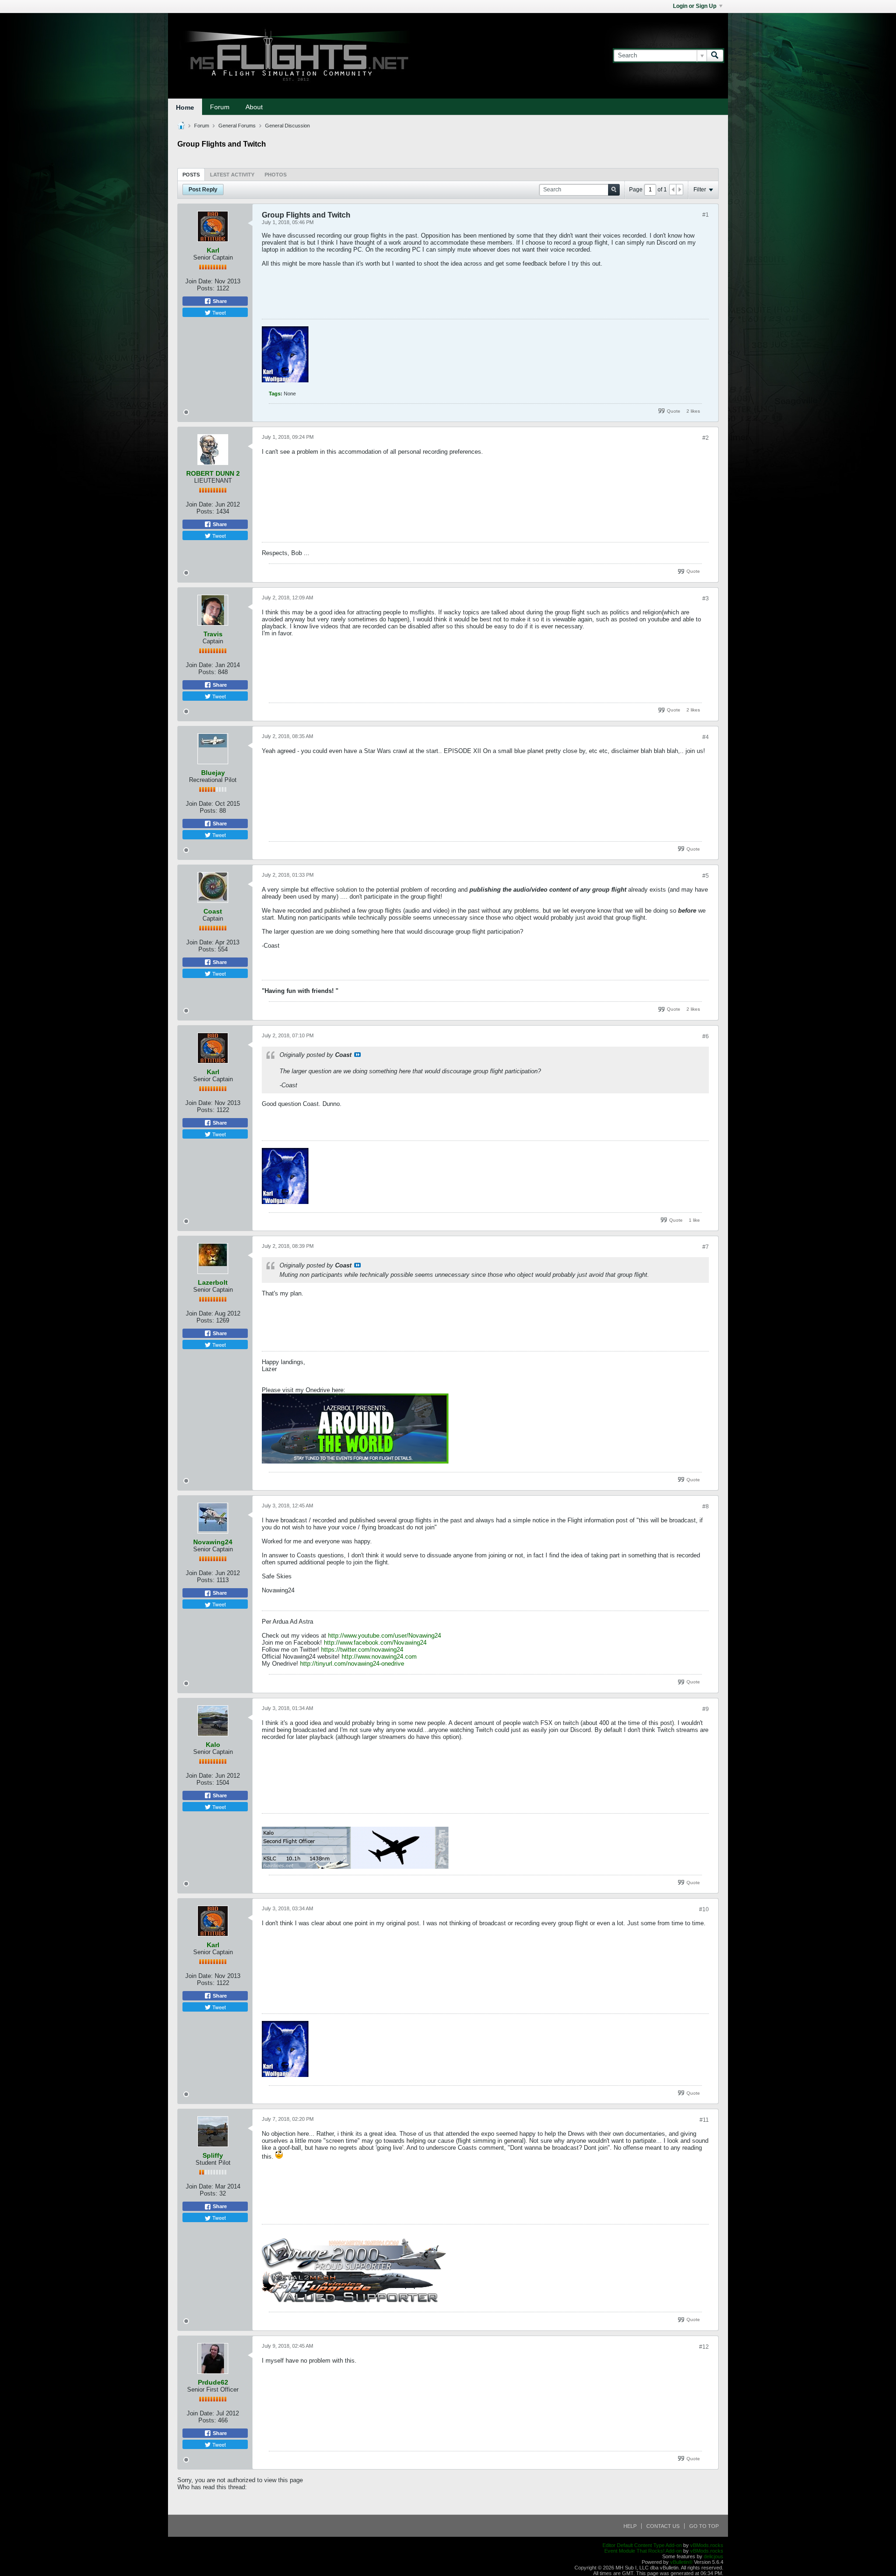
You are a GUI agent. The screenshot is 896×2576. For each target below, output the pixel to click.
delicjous (714, 2556)
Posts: (206, 288)
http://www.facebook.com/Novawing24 (375, 1643)
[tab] (191, 174)
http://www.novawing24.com (379, 1657)
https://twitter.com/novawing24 (362, 1650)
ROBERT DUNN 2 (213, 473)
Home (185, 107)
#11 (704, 2120)
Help (630, 2526)
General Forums (237, 126)
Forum (220, 107)
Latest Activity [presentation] (232, 175)
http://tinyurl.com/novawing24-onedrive (352, 1664)
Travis (213, 634)
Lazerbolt (213, 1282)
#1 (706, 215)
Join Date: (199, 281)
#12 (704, 2347)
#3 (706, 598)
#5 (706, 876)
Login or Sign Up (695, 6)
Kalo (213, 1745)
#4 (706, 737)
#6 (706, 1036)
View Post (357, 1055)
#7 (706, 1247)
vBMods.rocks (707, 2545)
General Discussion (287, 126)
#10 (704, 1909)
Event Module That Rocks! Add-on (643, 2551)
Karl (213, 250)
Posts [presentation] (191, 175)
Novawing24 (213, 1542)
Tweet (218, 312)
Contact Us (663, 2526)
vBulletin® (681, 2562)
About (254, 107)
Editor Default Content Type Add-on (642, 2545)
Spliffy (213, 2155)
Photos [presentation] (276, 175)
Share (219, 301)
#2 (706, 438)
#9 (706, 1709)
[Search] (715, 56)
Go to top (704, 2526)
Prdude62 (213, 2382)
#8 (706, 1506)
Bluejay (213, 773)
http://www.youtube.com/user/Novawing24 (385, 1636)
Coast (213, 911)
